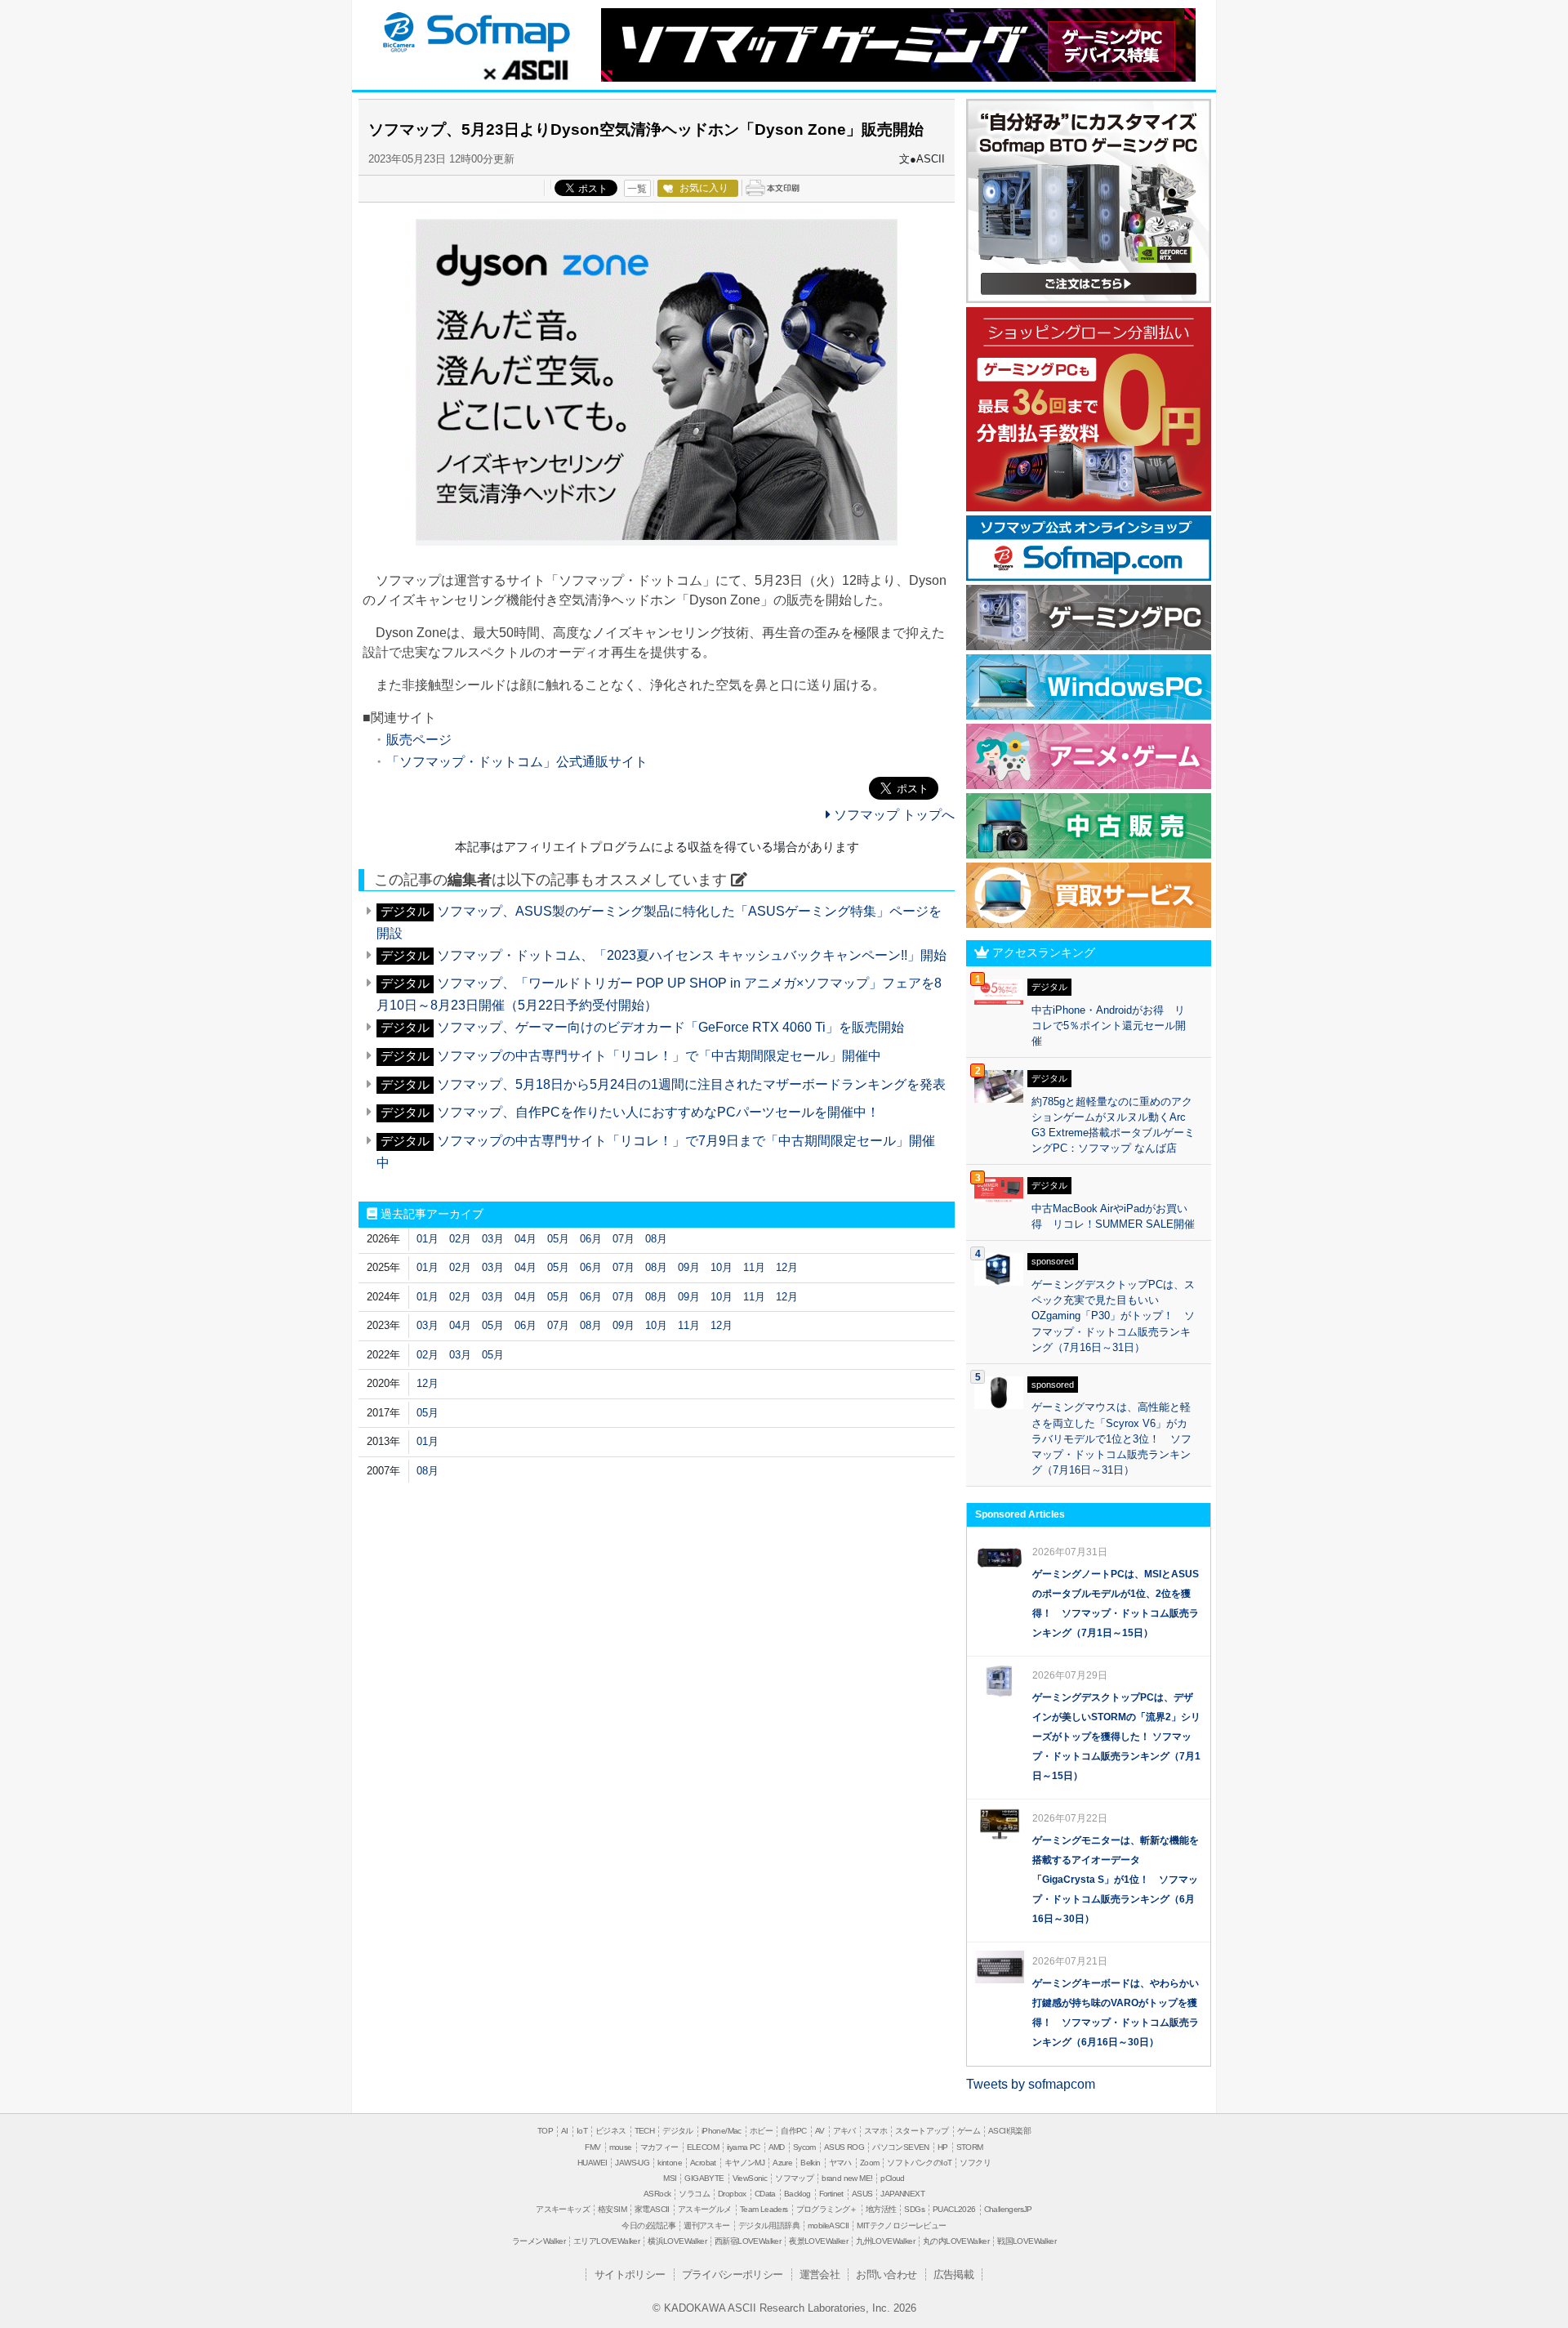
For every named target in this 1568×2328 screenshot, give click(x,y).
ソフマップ (474, 31)
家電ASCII (652, 2209)
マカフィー (659, 2147)
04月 (526, 1239)
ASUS (862, 2194)
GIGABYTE (704, 2178)
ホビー (761, 2131)
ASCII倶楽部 (1009, 2131)
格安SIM (612, 2209)
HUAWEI (592, 2163)
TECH (645, 2131)
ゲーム (969, 2131)
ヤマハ (840, 2163)
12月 (787, 1267)
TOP (545, 2131)
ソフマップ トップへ (893, 815)
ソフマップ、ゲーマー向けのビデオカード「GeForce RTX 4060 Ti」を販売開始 (670, 1027)
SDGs (914, 2209)
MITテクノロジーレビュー (901, 2225)
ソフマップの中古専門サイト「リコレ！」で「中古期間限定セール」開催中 (659, 1056)
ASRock (657, 2194)
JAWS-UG (632, 2163)
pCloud (892, 2178)
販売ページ (419, 740)
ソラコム (694, 2194)
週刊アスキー (706, 2225)
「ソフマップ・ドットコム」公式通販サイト (517, 762)
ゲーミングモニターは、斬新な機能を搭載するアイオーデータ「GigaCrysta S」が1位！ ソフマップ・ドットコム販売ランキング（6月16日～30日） (1116, 1880)
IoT (582, 2131)
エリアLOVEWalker (606, 2241)
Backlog (797, 2194)
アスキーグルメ (705, 2209)
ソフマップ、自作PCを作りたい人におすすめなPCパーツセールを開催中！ (658, 1112)
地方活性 (881, 2209)
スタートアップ (922, 2131)
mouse (621, 2147)
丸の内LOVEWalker (956, 2241)
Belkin (810, 2163)
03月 (493, 1239)
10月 (722, 1267)
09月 (689, 1267)
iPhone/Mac (722, 2131)
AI (565, 2131)
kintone (670, 2163)
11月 (754, 1267)
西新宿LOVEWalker (748, 2241)
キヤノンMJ (744, 2163)
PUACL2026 (954, 2209)
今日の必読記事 (648, 2225)
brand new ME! (847, 2178)
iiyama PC (744, 2147)
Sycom (804, 2147)
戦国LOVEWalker (1027, 2241)
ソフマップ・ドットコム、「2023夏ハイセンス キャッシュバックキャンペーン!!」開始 (692, 955)
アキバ (844, 2131)
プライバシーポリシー (733, 2274)
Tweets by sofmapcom (1031, 2084)
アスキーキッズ (563, 2209)
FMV (592, 2147)
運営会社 (820, 2274)
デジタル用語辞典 (769, 2225)
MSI (670, 2178)
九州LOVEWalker (885, 2241)
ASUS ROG (844, 2147)
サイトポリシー (630, 2274)
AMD (777, 2147)
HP (943, 2147)
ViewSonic (750, 2178)
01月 (428, 1239)
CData (765, 2194)
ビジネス (611, 2131)
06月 (591, 1239)
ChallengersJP (1008, 2209)
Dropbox (732, 2194)
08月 (656, 1239)
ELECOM (703, 2147)
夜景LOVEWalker (818, 2241)
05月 (558, 1239)
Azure (782, 2163)
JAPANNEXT (902, 2194)
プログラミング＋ (827, 2209)
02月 (460, 1239)
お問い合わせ (886, 2274)
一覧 (637, 189)
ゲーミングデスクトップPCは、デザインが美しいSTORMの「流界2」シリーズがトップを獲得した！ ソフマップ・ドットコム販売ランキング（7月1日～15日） (1116, 1737)
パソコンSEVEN (901, 2147)
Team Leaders (764, 2209)
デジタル (678, 2131)
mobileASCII (828, 2225)
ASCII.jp (526, 69)
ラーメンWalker (539, 2241)
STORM (970, 2147)
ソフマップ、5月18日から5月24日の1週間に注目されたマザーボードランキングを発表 (691, 1084)
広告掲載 (954, 2274)
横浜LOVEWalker (677, 2241)
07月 (624, 1239)
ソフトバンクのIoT (919, 2163)
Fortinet (831, 2194)
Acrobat (703, 2163)
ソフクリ (975, 2163)
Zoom (870, 2163)
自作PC (794, 2131)
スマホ (875, 2131)
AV (820, 2131)
